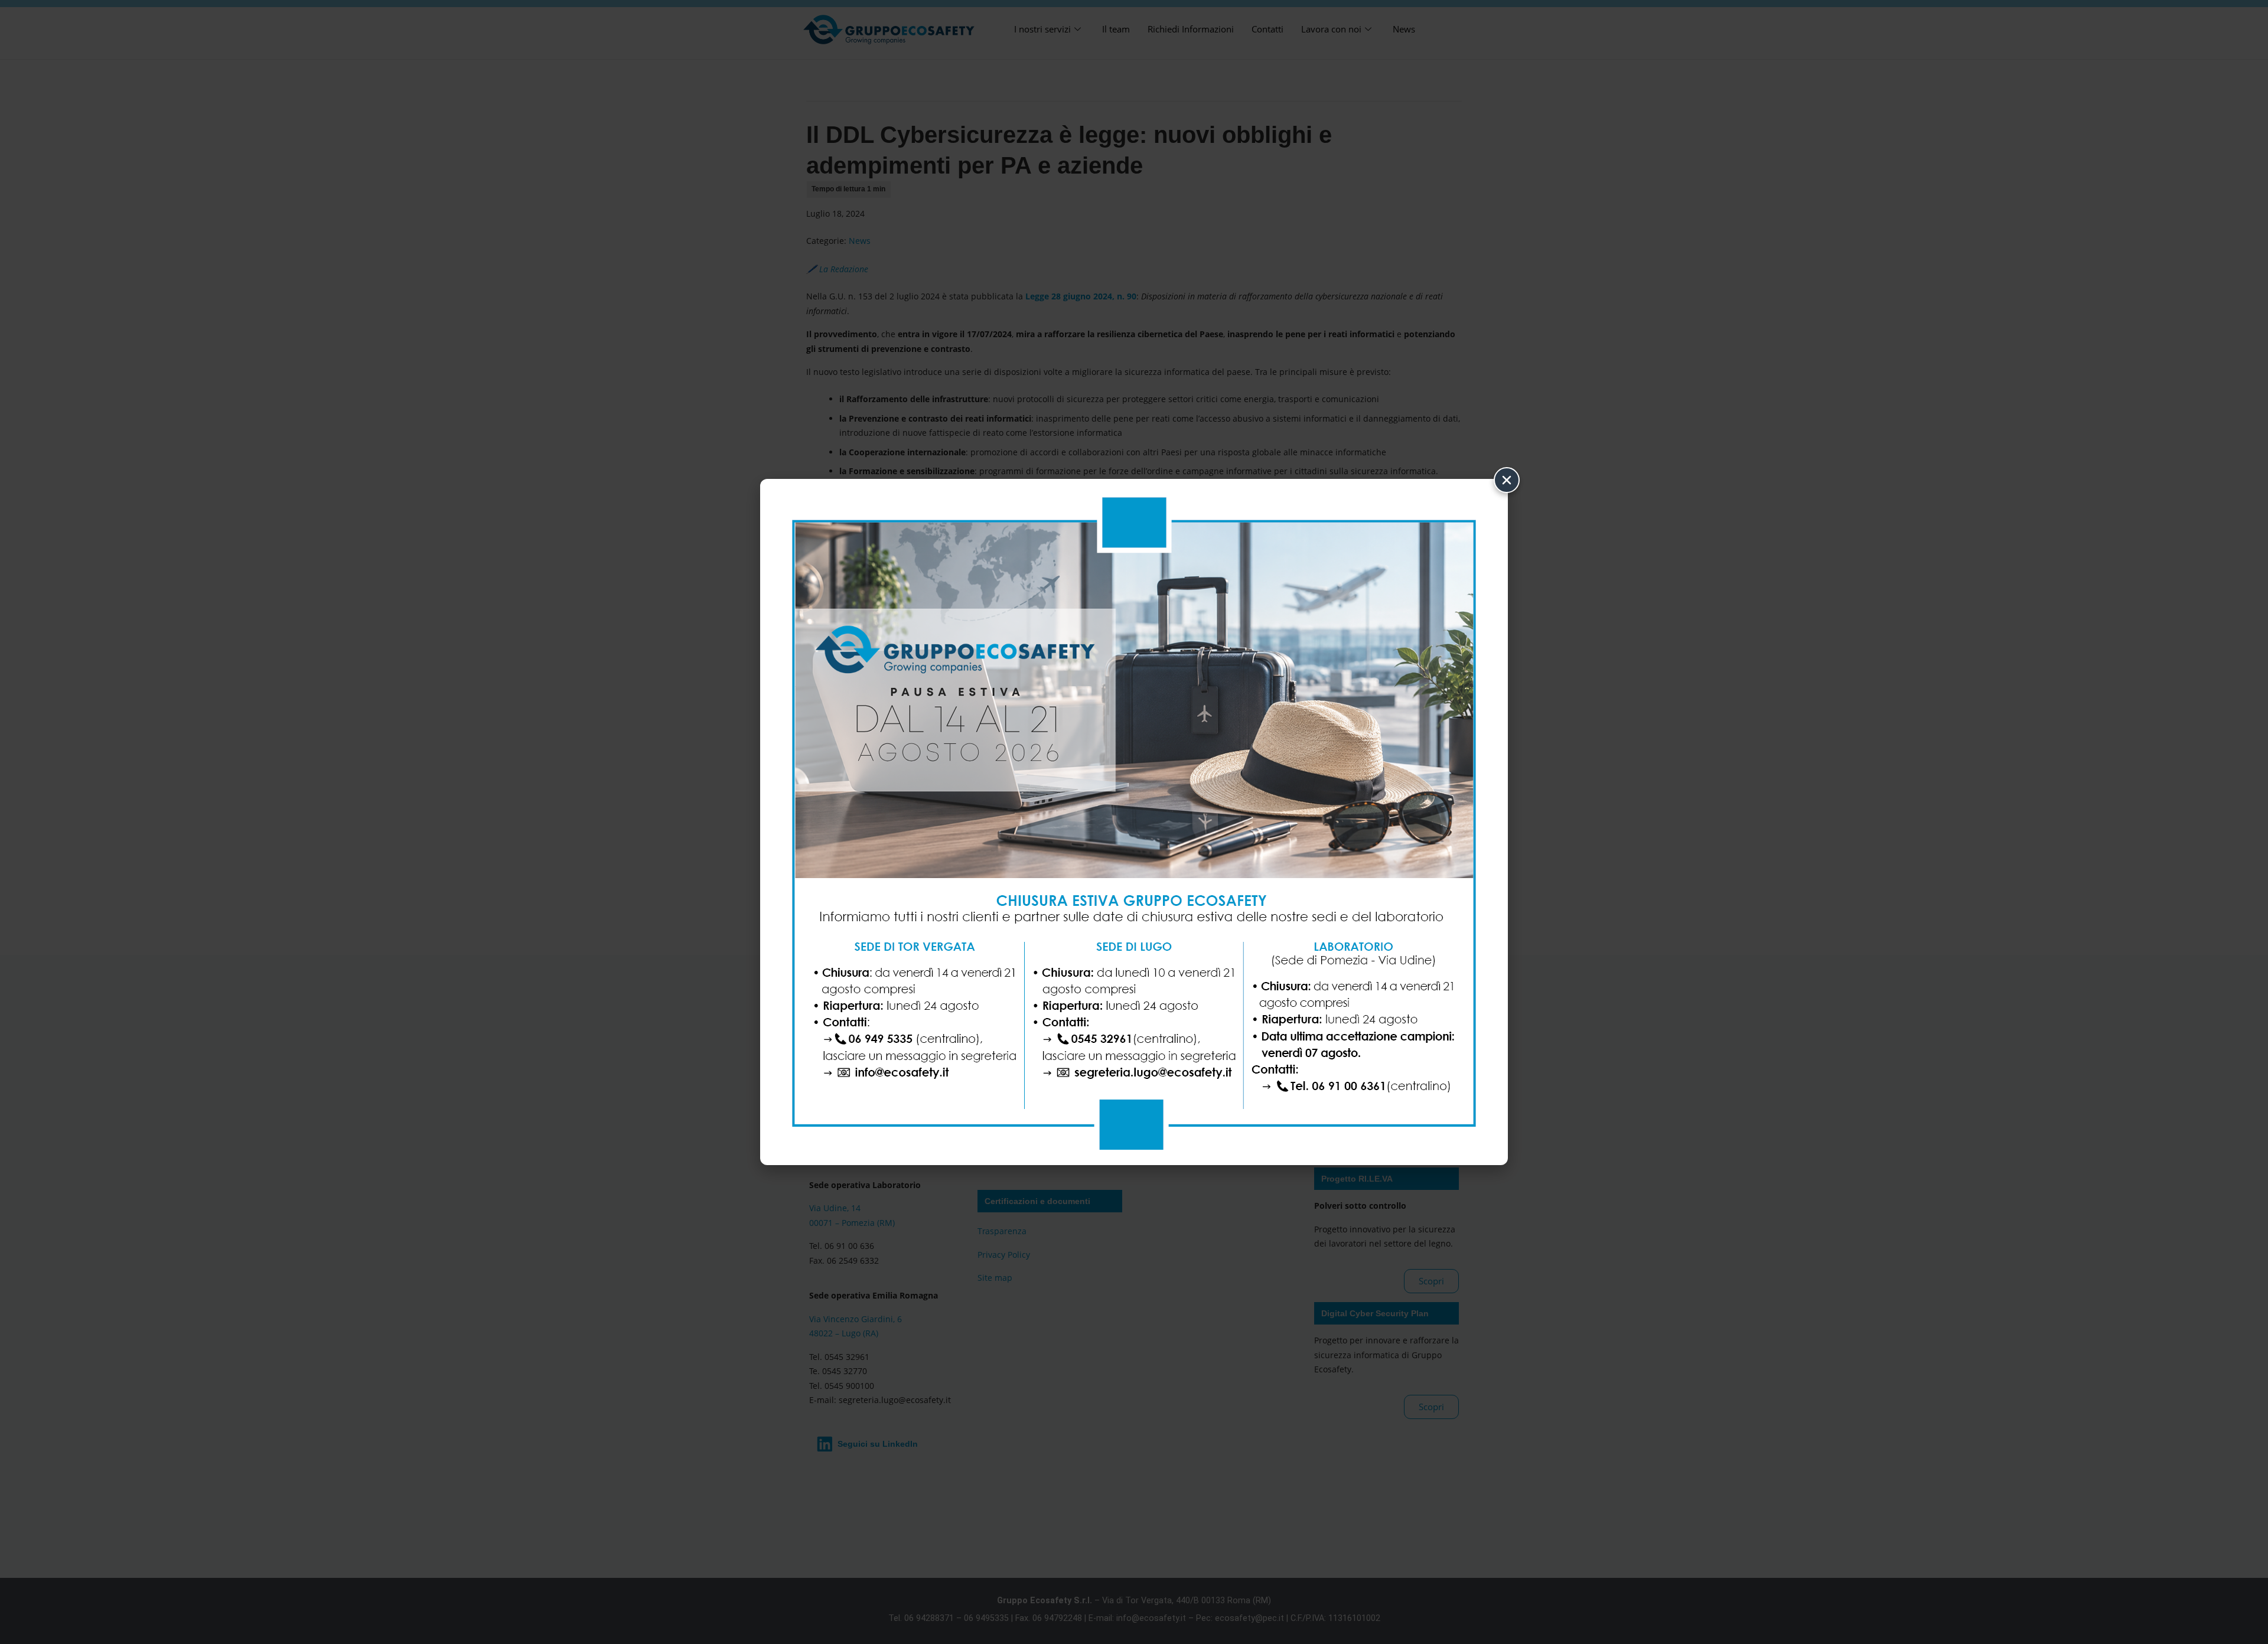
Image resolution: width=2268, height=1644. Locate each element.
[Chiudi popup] (1507, 480)
